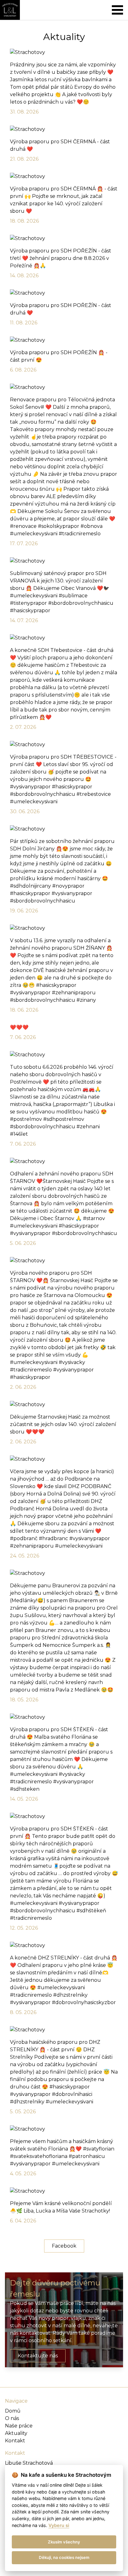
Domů (13, 2411)
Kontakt (15, 2441)
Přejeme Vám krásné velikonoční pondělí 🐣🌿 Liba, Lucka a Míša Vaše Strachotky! (61, 2212)
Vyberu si (59, 2525)
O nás (12, 2418)
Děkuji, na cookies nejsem (64, 2557)
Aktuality (16, 2433)
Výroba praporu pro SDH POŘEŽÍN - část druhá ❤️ (61, 314)
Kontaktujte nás (38, 2356)
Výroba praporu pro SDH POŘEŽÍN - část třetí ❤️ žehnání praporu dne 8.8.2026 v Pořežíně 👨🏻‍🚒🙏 (61, 263)
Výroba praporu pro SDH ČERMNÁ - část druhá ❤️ (60, 150)
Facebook (64, 2246)
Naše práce (19, 2426)
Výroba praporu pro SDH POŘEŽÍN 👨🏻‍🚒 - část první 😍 (59, 361)
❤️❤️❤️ (23, 1032)
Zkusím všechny (64, 2542)
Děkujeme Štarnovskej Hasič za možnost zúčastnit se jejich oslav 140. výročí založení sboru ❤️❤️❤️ (63, 1429)
